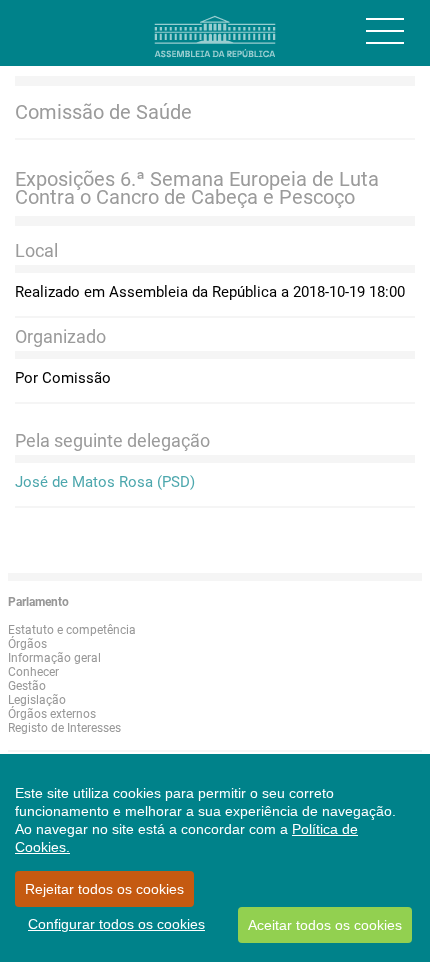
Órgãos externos (52, 714)
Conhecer (33, 672)
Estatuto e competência (72, 630)
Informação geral (54, 658)
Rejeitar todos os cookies (104, 889)
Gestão (27, 686)
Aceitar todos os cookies (325, 925)
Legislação (37, 700)
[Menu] (385, 31)
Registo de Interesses (64, 728)
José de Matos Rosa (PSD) (105, 482)
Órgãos (27, 644)
